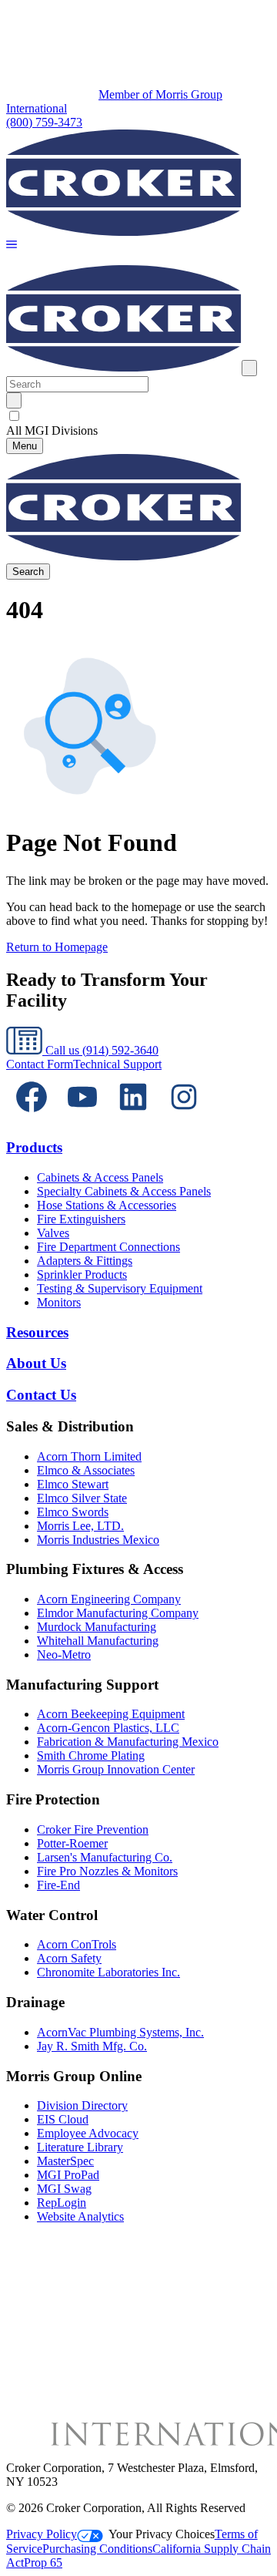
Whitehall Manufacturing (98, 1641)
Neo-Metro (64, 1655)
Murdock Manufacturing (97, 1627)
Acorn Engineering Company (109, 1599)
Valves (53, 1233)
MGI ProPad (68, 2175)
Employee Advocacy (88, 2133)
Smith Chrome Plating (91, 1755)
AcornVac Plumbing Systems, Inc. (120, 2032)
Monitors (59, 1302)
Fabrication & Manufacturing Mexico (128, 1742)
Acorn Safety (69, 1958)
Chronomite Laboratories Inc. (108, 1972)
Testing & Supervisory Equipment (120, 1288)
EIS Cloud (63, 2119)
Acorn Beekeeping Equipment (111, 1714)
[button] (12, 245)
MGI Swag (64, 2189)
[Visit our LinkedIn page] (133, 1118)
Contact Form (40, 1064)
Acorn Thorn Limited (89, 1456)
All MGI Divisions (52, 430)
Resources (37, 1332)
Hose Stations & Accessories (107, 1205)
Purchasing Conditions (97, 2549)
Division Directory (82, 2105)
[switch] (14, 416)
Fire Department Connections (108, 1247)
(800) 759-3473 (44, 122)
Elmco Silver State (82, 1498)
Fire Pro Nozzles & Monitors (107, 1871)
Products (34, 1147)
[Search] (14, 400)
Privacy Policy (42, 2534)
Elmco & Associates (86, 1470)
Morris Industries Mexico (98, 1540)
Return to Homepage (57, 947)
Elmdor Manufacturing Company (118, 1613)
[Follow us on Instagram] (184, 1118)
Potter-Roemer (72, 1843)
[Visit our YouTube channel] (82, 1118)
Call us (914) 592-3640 (100, 1050)
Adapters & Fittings (85, 1261)
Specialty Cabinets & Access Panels (124, 1191)
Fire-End (58, 1885)
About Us (36, 1363)
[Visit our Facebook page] (32, 1118)
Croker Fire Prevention (93, 1829)
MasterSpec (65, 2161)
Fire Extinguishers (81, 1219)
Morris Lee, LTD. (80, 1526)
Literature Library (80, 2147)
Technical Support (117, 1064)
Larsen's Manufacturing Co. (105, 1857)
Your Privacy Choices (162, 2534)
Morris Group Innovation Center (116, 1769)
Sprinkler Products (82, 1275)
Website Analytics (80, 2216)
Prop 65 (43, 2563)
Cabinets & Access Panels (100, 1177)
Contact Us (41, 1395)
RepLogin (62, 2203)
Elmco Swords (73, 1512)
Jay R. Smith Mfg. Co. (92, 2046)
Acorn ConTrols (77, 1944)
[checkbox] (138, 416)
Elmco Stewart (73, 1484)
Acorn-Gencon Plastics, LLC (108, 1728)
